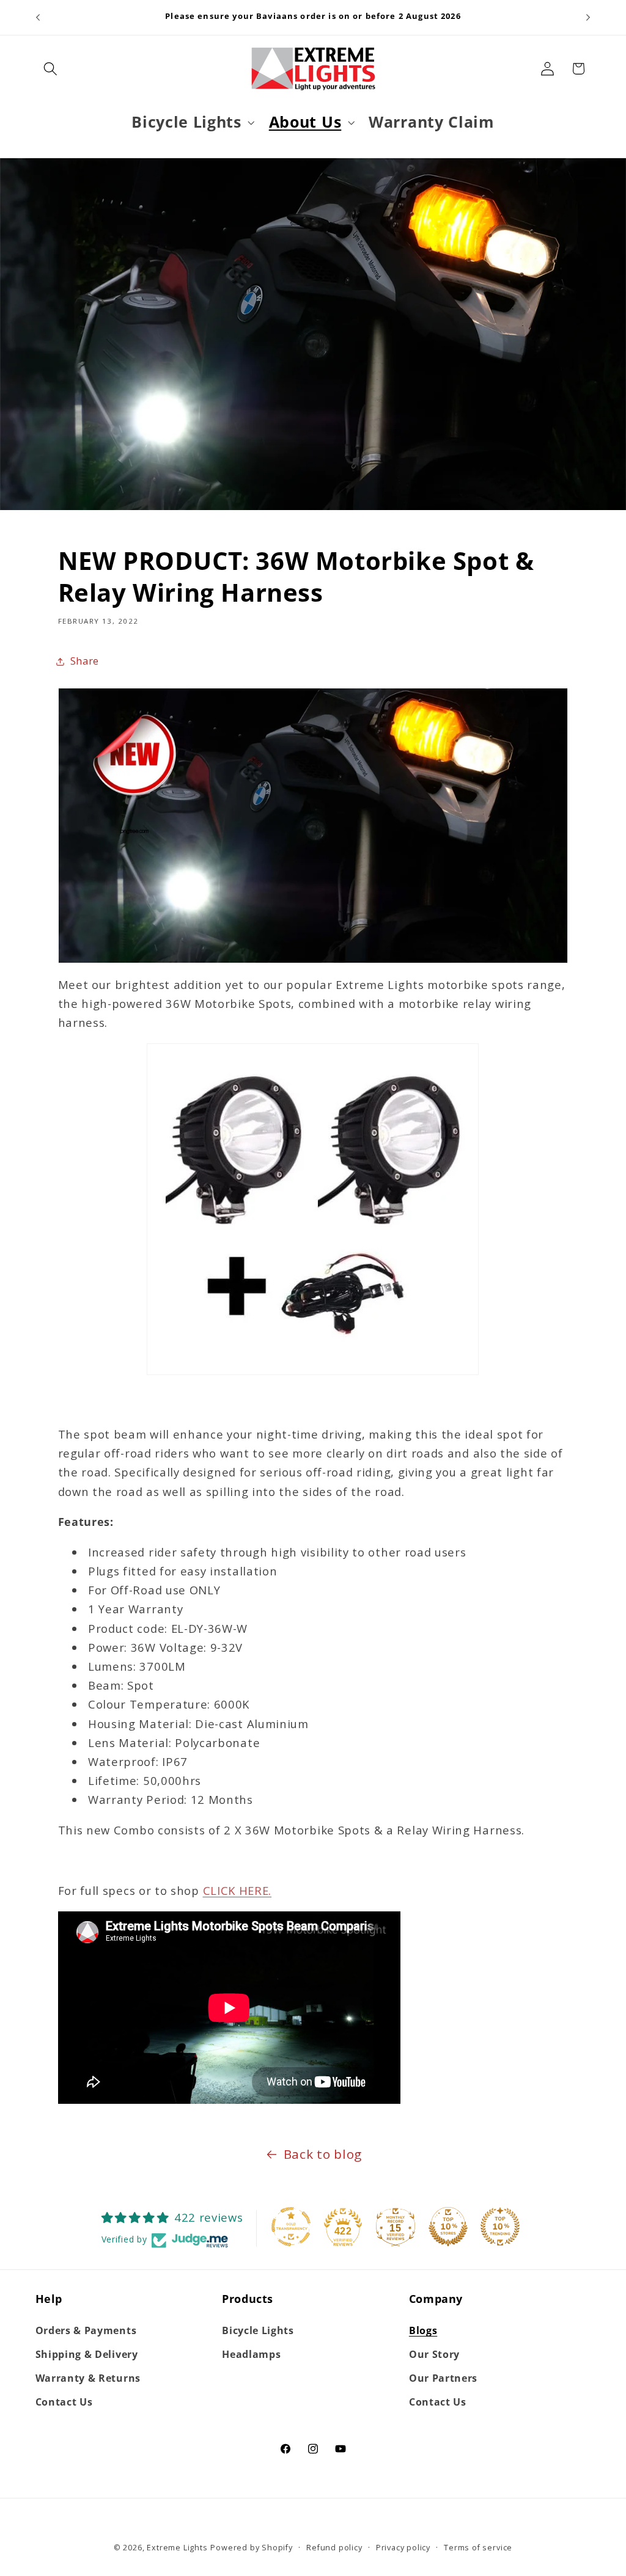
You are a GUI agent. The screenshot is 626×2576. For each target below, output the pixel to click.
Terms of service (478, 2547)
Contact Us (64, 2402)
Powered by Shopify (252, 2547)
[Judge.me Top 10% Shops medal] (448, 2227)
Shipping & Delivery (87, 2354)
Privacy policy (403, 2547)
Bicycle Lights (258, 2330)
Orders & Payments (86, 2330)
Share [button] (85, 661)
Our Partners (443, 2378)
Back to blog (323, 2154)
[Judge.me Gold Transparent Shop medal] (291, 2227)
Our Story (434, 2354)
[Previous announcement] (38, 18)
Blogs (423, 2330)
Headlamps (251, 2354)
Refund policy (334, 2547)
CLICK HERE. (238, 1890)
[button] (51, 69)
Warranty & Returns (88, 2378)
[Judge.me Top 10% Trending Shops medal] (500, 2227)
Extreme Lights (177, 2547)
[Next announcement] (588, 18)
